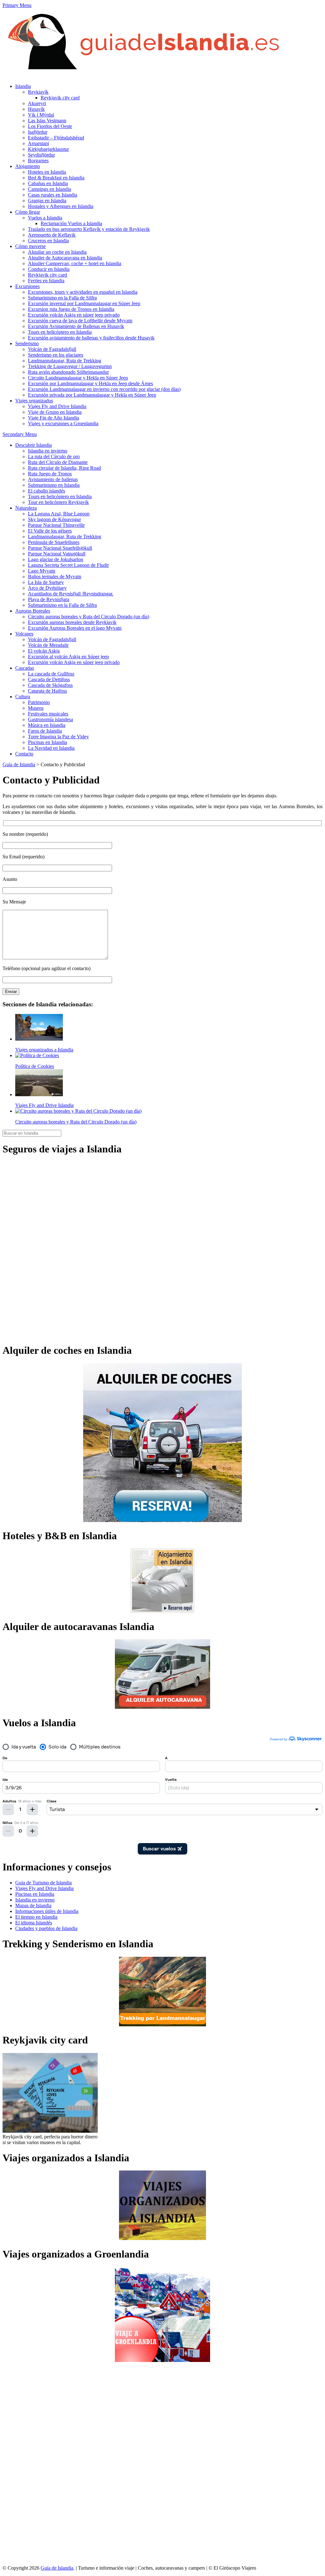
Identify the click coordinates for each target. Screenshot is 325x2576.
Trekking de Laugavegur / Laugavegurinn (70, 366)
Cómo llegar (28, 212)
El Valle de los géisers (50, 531)
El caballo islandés (46, 491)
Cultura (23, 697)
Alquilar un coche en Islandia (57, 252)
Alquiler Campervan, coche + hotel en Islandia (75, 263)
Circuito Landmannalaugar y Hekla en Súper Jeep (78, 378)
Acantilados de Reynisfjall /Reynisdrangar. (71, 594)
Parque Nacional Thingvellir (56, 525)
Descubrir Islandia (33, 445)
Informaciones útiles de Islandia (47, 1911)
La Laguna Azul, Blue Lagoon (59, 514)
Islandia (23, 86)
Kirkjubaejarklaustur (48, 149)
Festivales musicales (48, 714)
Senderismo (27, 343)
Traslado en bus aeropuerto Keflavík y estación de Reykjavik (89, 229)
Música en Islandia (47, 725)
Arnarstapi (38, 143)
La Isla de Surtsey (46, 582)
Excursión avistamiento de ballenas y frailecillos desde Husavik (91, 338)
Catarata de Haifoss (47, 691)
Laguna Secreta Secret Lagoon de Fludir (68, 565)
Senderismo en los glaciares (56, 355)
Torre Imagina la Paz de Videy (58, 737)
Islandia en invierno (48, 451)
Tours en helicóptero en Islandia (60, 332)
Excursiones (27, 286)
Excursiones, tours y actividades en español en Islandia (83, 292)
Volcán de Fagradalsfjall (52, 349)
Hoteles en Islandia (47, 172)
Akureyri (37, 103)
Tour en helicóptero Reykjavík (58, 502)
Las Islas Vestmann (47, 121)
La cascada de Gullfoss (51, 674)
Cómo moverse (30, 246)
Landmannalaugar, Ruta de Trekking (65, 361)
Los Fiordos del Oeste (50, 126)
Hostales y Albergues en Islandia (61, 206)
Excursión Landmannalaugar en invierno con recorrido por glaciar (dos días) (104, 389)
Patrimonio (39, 702)
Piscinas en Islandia (47, 742)
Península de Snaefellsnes (54, 542)
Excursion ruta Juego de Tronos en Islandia (71, 309)
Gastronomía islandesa (50, 719)
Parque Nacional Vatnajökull (57, 554)
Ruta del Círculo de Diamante (58, 462)
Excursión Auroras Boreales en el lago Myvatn (75, 628)
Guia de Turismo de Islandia (43, 1883)
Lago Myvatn (42, 571)
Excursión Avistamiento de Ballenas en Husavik (76, 326)
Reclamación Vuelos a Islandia (71, 223)
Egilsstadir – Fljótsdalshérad (56, 138)
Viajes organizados (34, 401)
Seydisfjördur (41, 155)
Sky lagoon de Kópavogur (54, 519)
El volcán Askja (44, 651)
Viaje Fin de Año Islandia (53, 418)
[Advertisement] (28, 2464)
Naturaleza (26, 508)
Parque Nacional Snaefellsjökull (60, 548)
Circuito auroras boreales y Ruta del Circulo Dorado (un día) (89, 617)
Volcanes (24, 634)
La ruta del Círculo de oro (54, 456)
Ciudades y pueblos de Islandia (46, 1928)
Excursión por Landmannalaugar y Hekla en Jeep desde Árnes (90, 383)
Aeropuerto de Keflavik (52, 235)
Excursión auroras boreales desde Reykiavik (72, 622)
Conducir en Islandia (49, 269)
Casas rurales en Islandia (53, 195)
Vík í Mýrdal (41, 115)
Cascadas (25, 668)
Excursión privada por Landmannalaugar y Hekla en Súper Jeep (92, 395)
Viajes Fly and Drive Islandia (57, 406)
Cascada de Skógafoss (50, 685)
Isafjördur (38, 132)
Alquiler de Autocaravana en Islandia (65, 258)
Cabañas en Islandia (48, 183)
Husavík (36, 109)
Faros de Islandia (45, 731)
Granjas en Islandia (47, 201)
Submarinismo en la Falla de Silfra (62, 298)
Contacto (24, 754)
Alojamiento (28, 166)
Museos (36, 708)
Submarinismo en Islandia (54, 485)
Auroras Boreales (33, 611)
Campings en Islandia (50, 189)
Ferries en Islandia (46, 281)
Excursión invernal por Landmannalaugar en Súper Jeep (84, 303)
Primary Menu (17, 5)
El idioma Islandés (34, 1923)
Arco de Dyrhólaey (47, 588)
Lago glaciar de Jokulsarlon (56, 559)
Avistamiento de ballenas (53, 479)
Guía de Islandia (19, 765)
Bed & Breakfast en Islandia (56, 178)
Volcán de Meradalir (48, 645)
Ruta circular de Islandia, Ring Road (64, 468)
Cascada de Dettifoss (49, 679)
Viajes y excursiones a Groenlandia (63, 423)
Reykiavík (38, 92)
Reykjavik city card (60, 98)
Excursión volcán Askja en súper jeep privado (74, 315)
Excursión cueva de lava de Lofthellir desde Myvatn (80, 321)
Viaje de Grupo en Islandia (55, 412)
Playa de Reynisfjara (49, 599)
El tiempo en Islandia (36, 1917)
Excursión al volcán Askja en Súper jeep (68, 657)
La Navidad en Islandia (51, 748)
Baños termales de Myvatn (55, 577)
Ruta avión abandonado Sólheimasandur (68, 372)
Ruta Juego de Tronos (50, 474)
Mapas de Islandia (33, 1905)
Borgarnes (38, 161)
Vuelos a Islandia (45, 218)
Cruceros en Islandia (48, 241)
